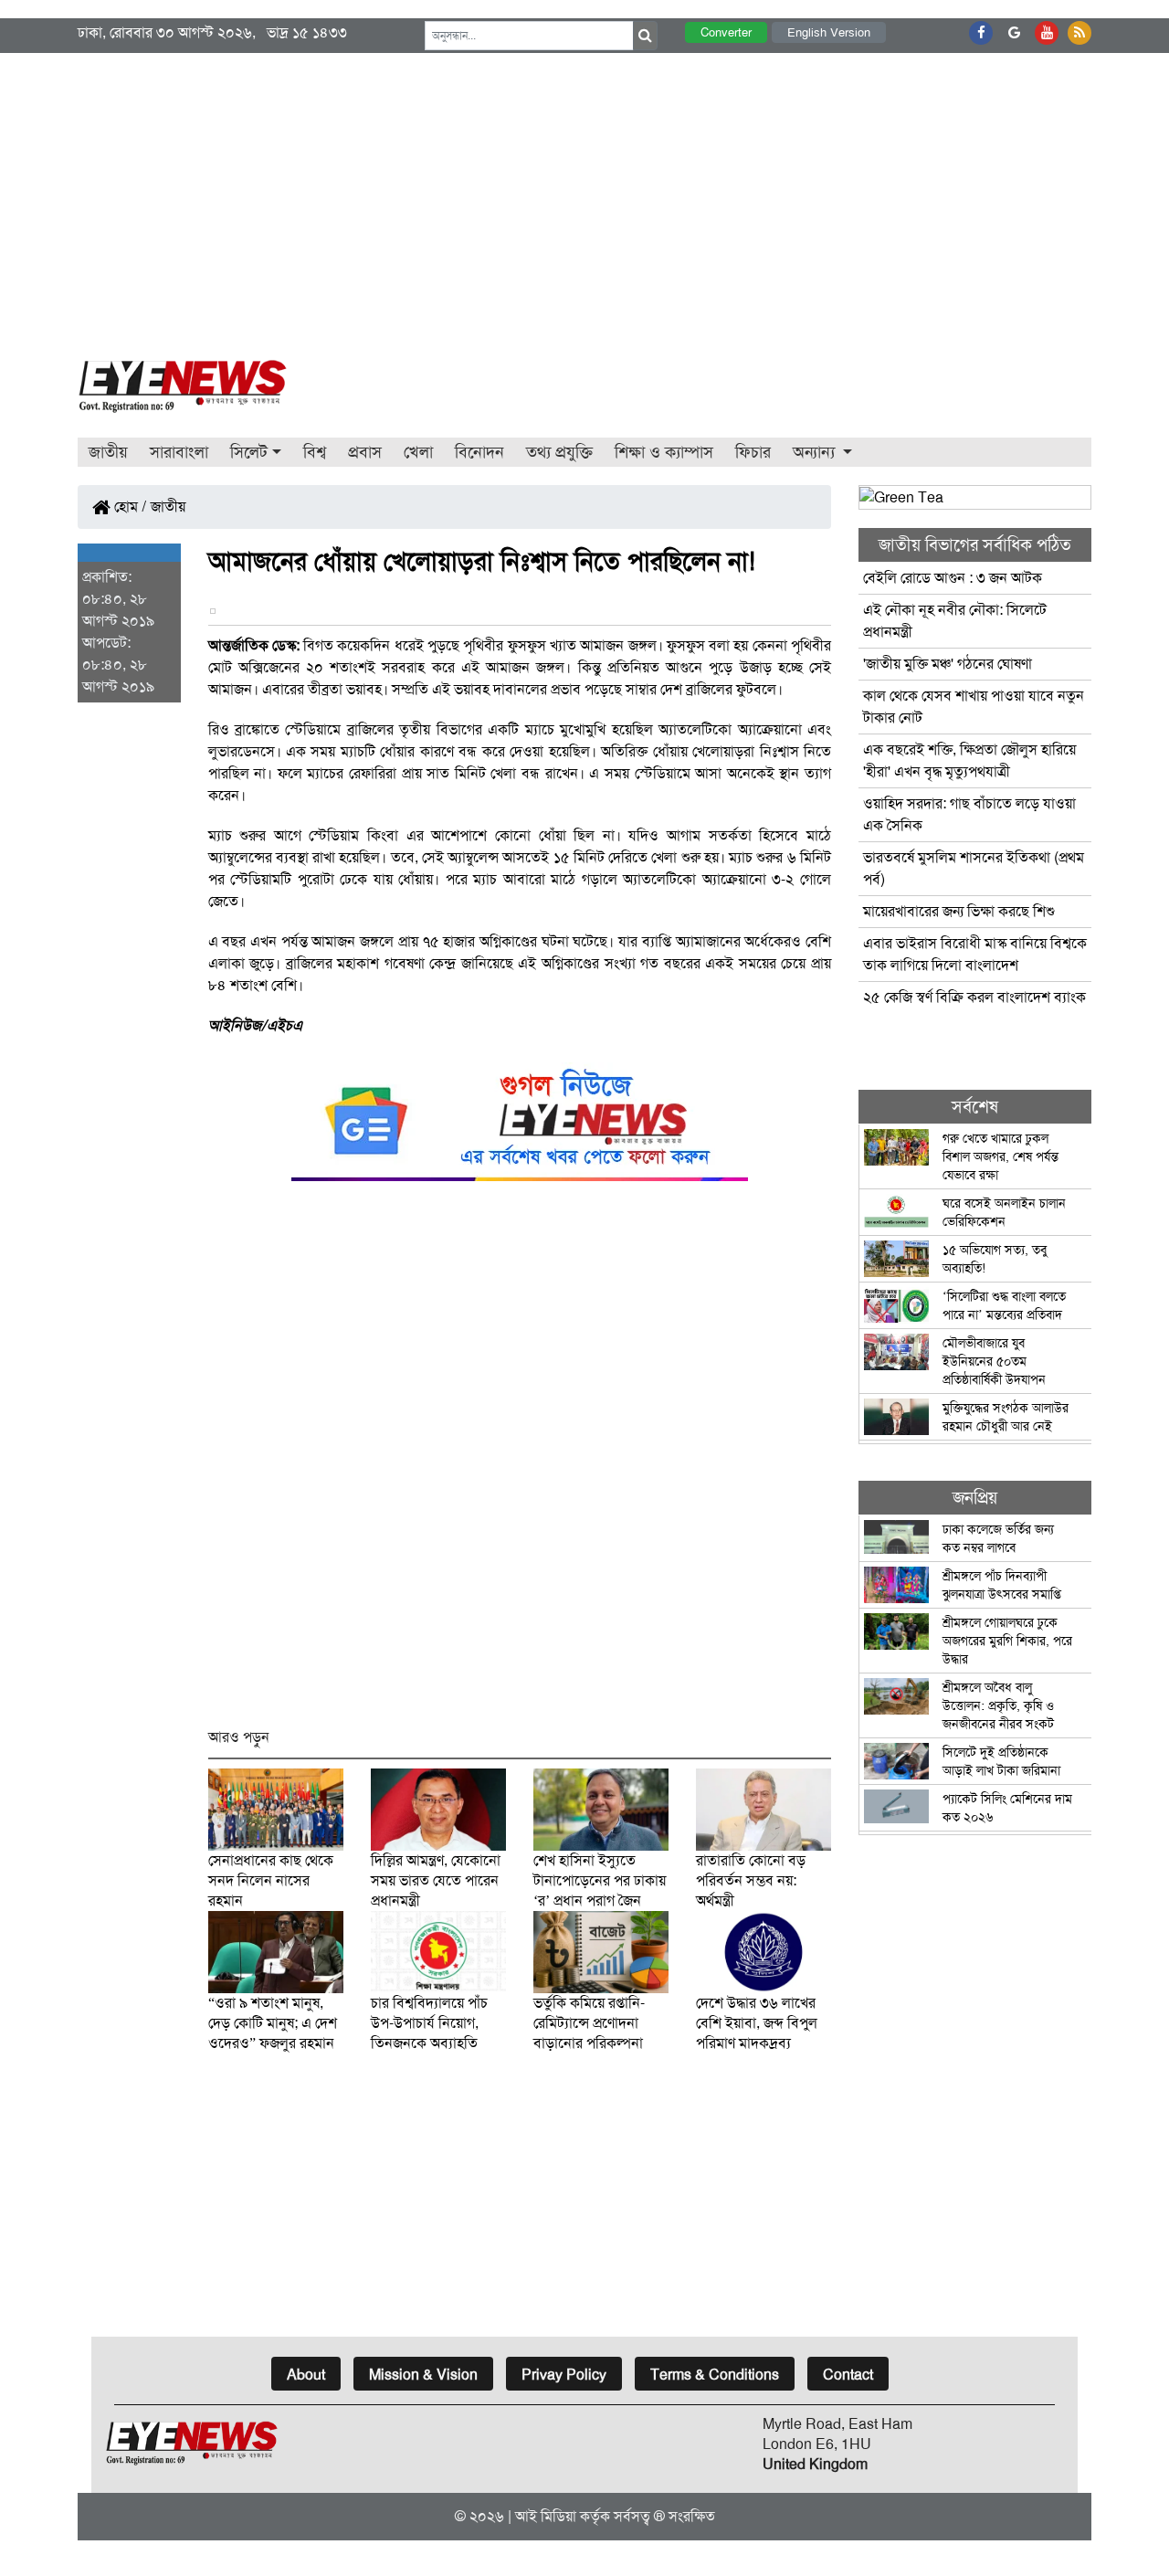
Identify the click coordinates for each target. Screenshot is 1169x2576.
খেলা (418, 452)
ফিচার (753, 452)
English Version (829, 32)
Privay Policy (564, 2375)
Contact (848, 2375)
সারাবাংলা (179, 452)
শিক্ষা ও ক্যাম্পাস (664, 452)
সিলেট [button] (249, 452)
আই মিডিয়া (546, 2516)
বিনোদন (479, 452)
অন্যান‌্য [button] (816, 452)
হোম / (129, 507)
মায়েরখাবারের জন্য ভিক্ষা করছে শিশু (959, 911)
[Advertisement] (584, 190)
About (306, 2375)
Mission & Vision (423, 2375)
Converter (726, 32)
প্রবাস (365, 452)
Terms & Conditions (715, 2375)
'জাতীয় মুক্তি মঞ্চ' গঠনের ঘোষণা (948, 664)
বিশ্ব (315, 452)
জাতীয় (108, 452)
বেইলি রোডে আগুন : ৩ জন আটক (954, 578)
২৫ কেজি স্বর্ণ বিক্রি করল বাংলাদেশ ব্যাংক (974, 997)
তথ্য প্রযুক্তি (559, 452)
